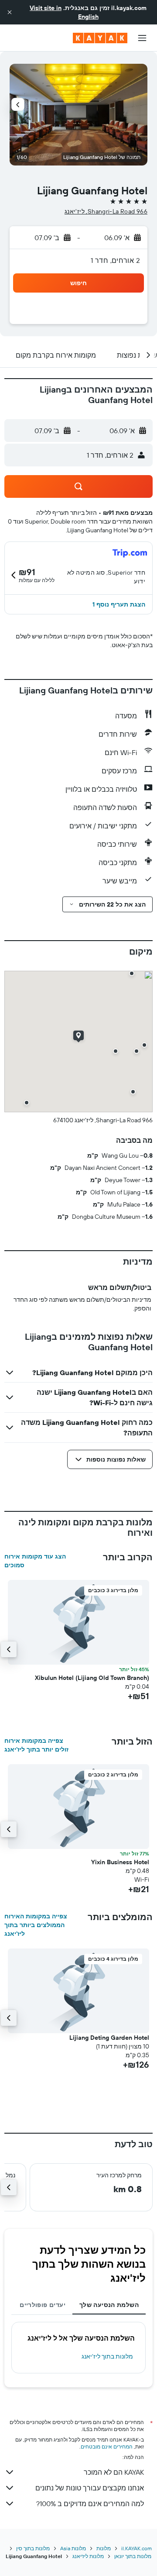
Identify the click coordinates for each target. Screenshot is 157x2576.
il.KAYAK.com (137, 2548)
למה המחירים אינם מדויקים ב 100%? (90, 2504)
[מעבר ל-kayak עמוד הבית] (100, 38)
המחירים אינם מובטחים (107, 2447)
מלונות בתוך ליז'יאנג (107, 2356)
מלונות (104, 2548)
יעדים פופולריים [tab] (43, 2305)
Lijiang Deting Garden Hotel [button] (109, 2038)
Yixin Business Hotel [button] (120, 1862)
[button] (10, 12)
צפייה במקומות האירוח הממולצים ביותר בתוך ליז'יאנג (36, 1925)
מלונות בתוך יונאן (133, 2556)
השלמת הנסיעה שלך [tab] (109, 2305)
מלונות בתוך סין (33, 2548)
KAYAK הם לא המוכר (114, 2472)
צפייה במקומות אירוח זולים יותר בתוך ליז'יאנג (36, 1745)
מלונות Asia (73, 2548)
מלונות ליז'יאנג (88, 2556)
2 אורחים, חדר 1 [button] (115, 260)
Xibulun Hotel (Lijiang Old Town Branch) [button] (92, 1678)
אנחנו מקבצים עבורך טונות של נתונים (90, 2488)
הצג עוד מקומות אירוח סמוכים (35, 1561)
